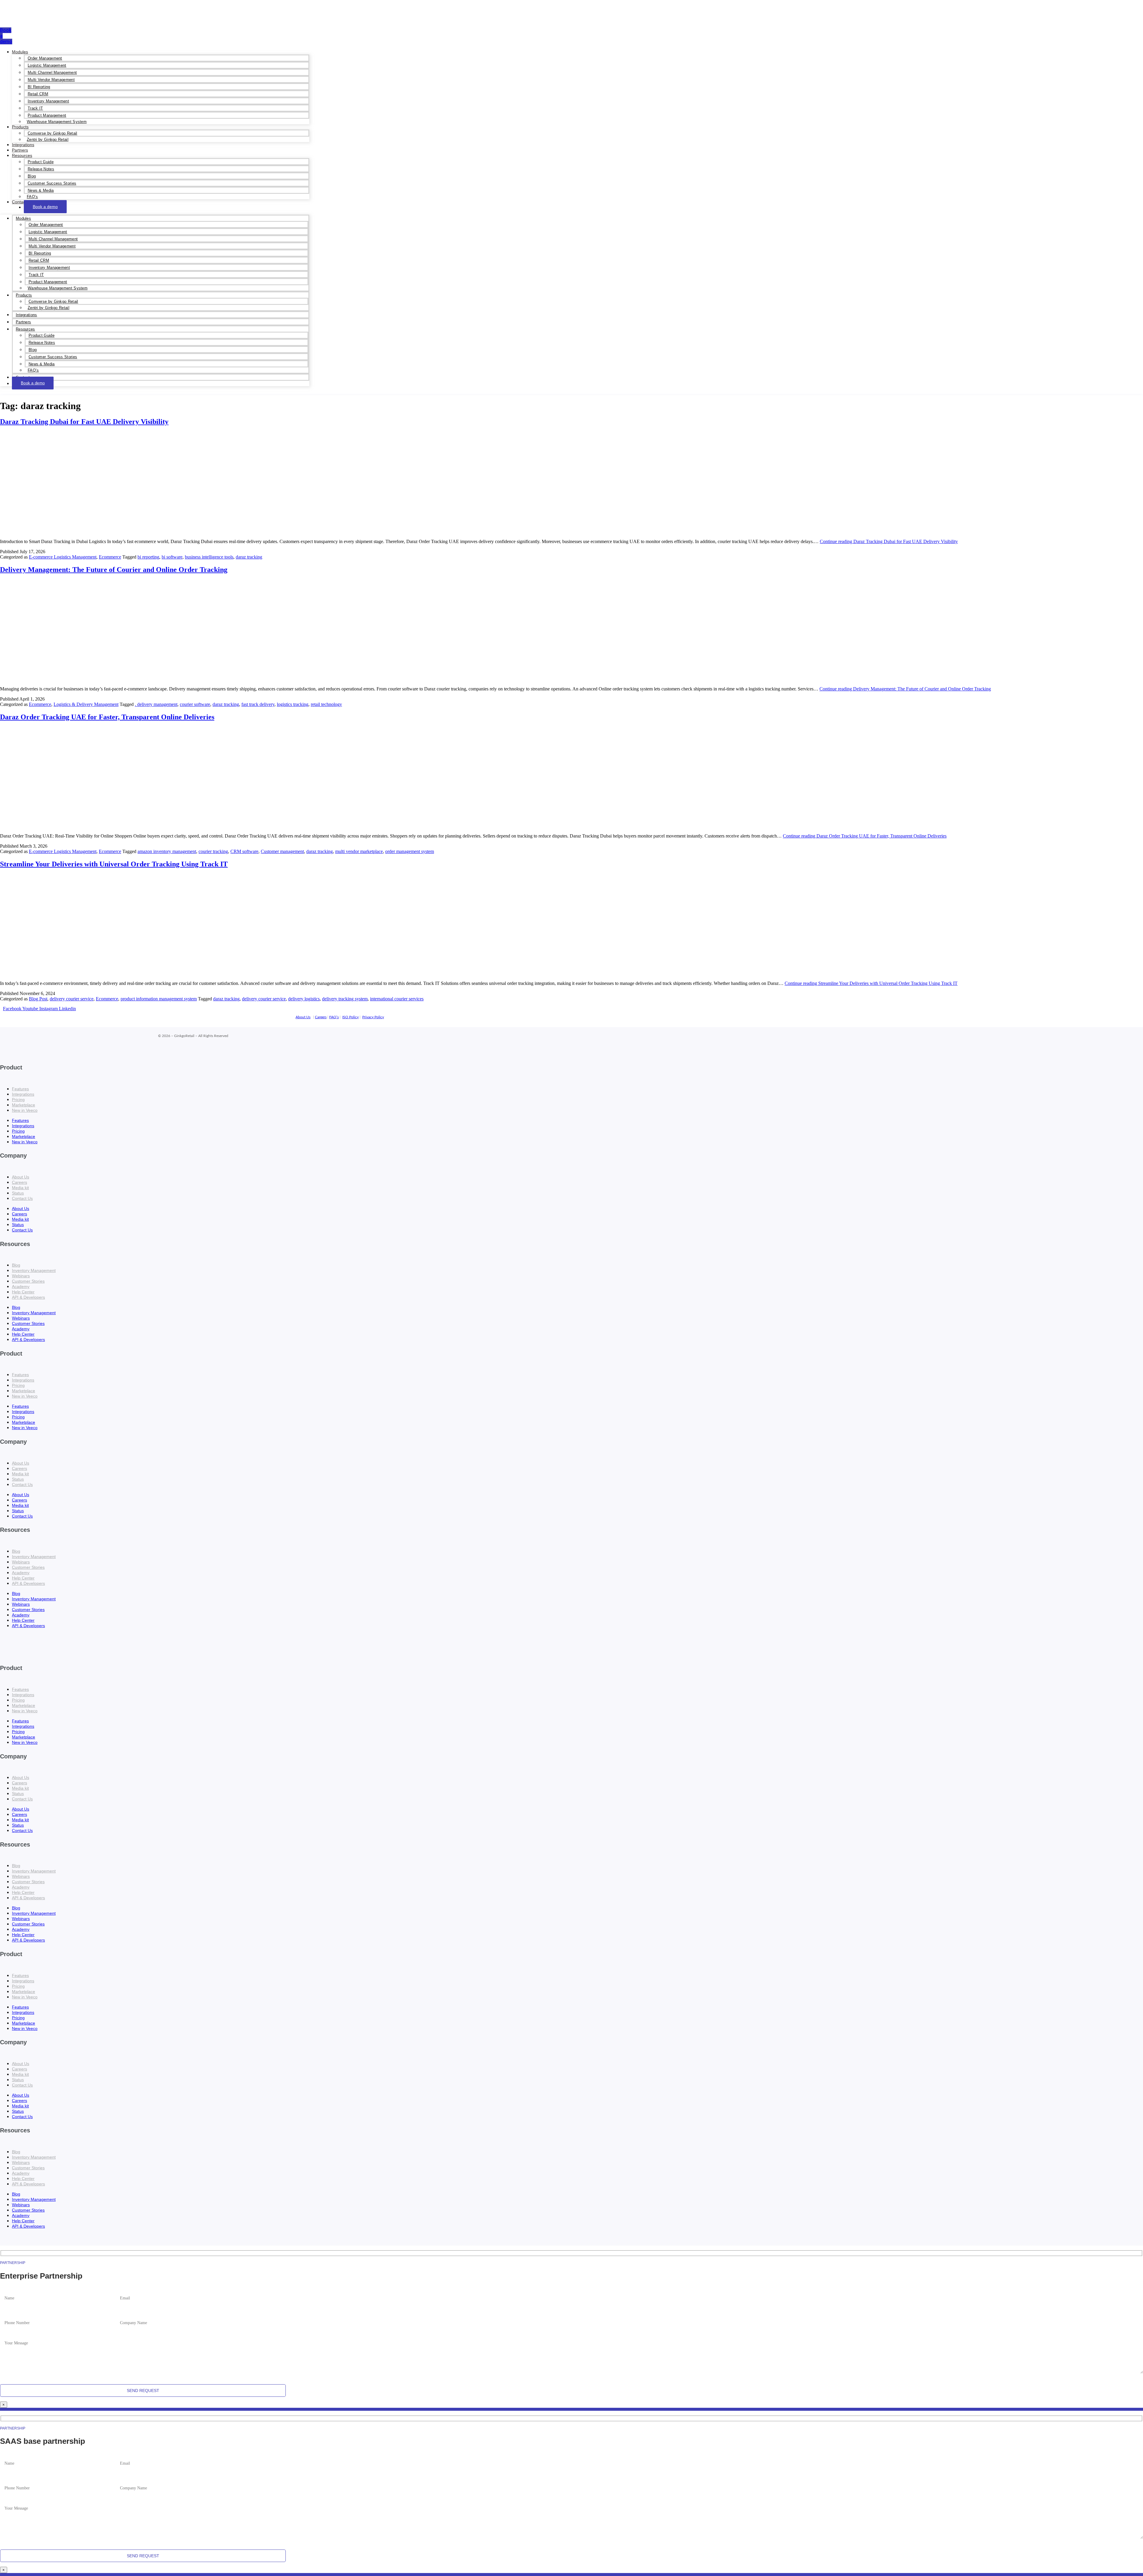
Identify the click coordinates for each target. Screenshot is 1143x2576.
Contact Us (22, 1198)
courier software (195, 704)
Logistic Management (47, 65)
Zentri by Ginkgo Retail (48, 139)
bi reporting (148, 557)
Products (20, 127)
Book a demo (45, 207)
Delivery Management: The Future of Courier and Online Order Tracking (114, 570)
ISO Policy (350, 1017)
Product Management (47, 115)
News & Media (41, 190)
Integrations (23, 145)
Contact (19, 202)
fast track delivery (258, 704)
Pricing (18, 1100)
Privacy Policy (373, 1017)
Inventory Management (48, 101)
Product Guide (41, 162)
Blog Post (38, 999)
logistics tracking (293, 704)
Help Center (23, 1292)
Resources (22, 155)
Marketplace (24, 1105)
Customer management (282, 851)
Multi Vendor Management (51, 80)
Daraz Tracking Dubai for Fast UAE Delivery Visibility (84, 422)
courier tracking (213, 851)
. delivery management (156, 704)
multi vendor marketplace (359, 851)
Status (18, 1193)
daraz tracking (249, 557)
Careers (321, 1017)
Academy (21, 1287)
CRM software (244, 851)
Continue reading (889, 541)
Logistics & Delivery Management (86, 704)
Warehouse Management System (57, 122)
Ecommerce (110, 557)
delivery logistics (304, 999)
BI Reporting (39, 87)
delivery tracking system (345, 999)
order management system (410, 851)
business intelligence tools (209, 557)
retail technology (326, 704)
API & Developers (28, 1297)
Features (20, 1089)
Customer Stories (28, 1281)
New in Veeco (25, 1110)
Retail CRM (38, 94)
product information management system (159, 999)
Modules (20, 52)
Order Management (45, 58)
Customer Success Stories (52, 183)
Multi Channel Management (52, 72)
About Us (303, 1017)
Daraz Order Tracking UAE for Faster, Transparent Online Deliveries (107, 717)
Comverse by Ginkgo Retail (53, 133)
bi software (172, 557)
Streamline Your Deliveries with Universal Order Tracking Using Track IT (114, 864)
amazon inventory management (167, 851)
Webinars (21, 1276)
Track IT (35, 108)
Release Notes (41, 169)
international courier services (397, 999)
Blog (32, 176)
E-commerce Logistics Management (63, 557)
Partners (20, 150)
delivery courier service (72, 999)
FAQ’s (32, 197)
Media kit (20, 1188)
